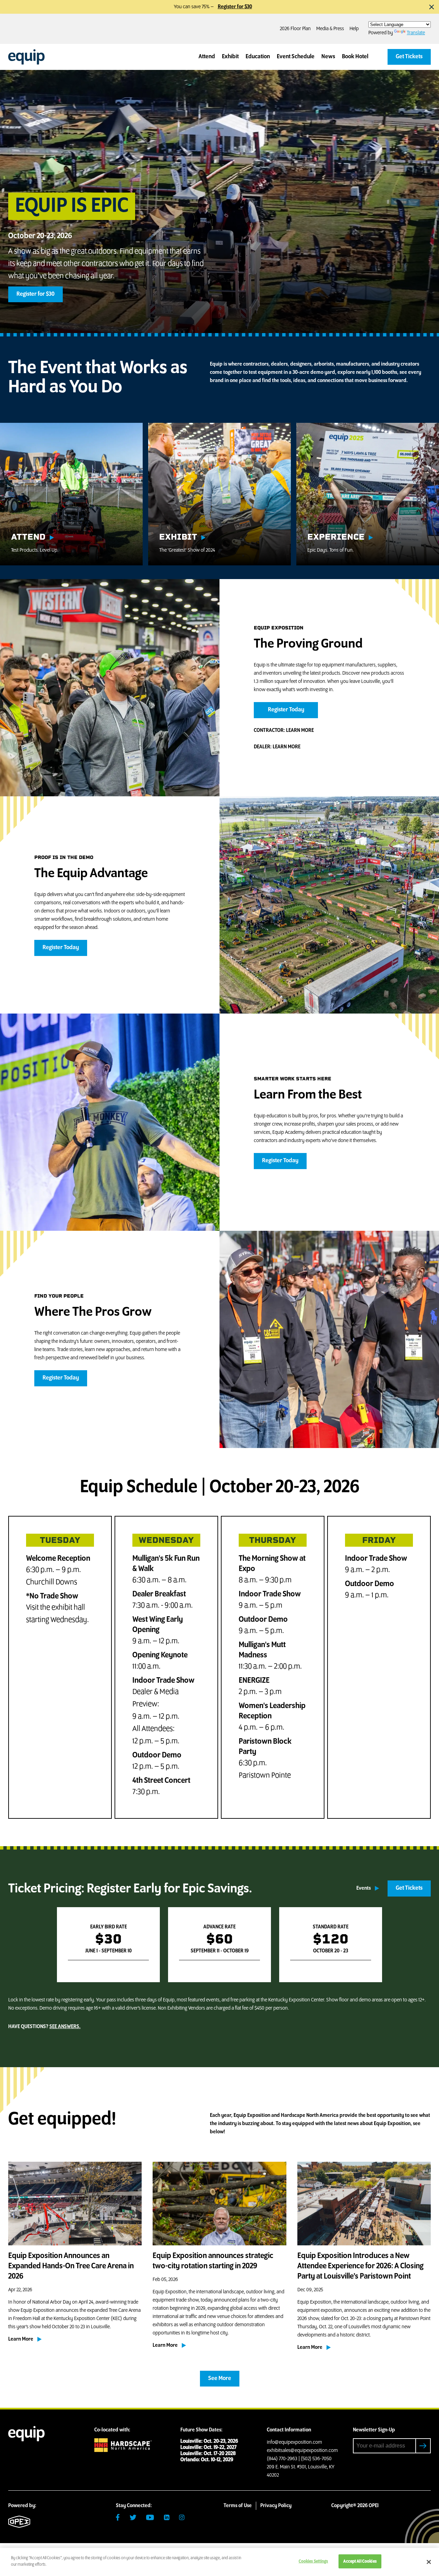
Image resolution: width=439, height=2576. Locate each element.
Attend (207, 57)
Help (354, 29)
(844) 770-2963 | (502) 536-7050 (299, 2459)
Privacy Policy (276, 2506)
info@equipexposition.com (294, 2442)
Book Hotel (355, 57)
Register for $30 (235, 7)
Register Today (286, 710)
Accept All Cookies (360, 2561)
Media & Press (330, 29)
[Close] (429, 2562)
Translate (416, 33)
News (328, 57)
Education (258, 57)
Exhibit (230, 57)
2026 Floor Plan (295, 29)
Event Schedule (296, 57)
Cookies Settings (313, 2561)
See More (220, 2379)
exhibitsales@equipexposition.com (302, 2451)
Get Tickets (409, 57)
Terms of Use (238, 2506)
